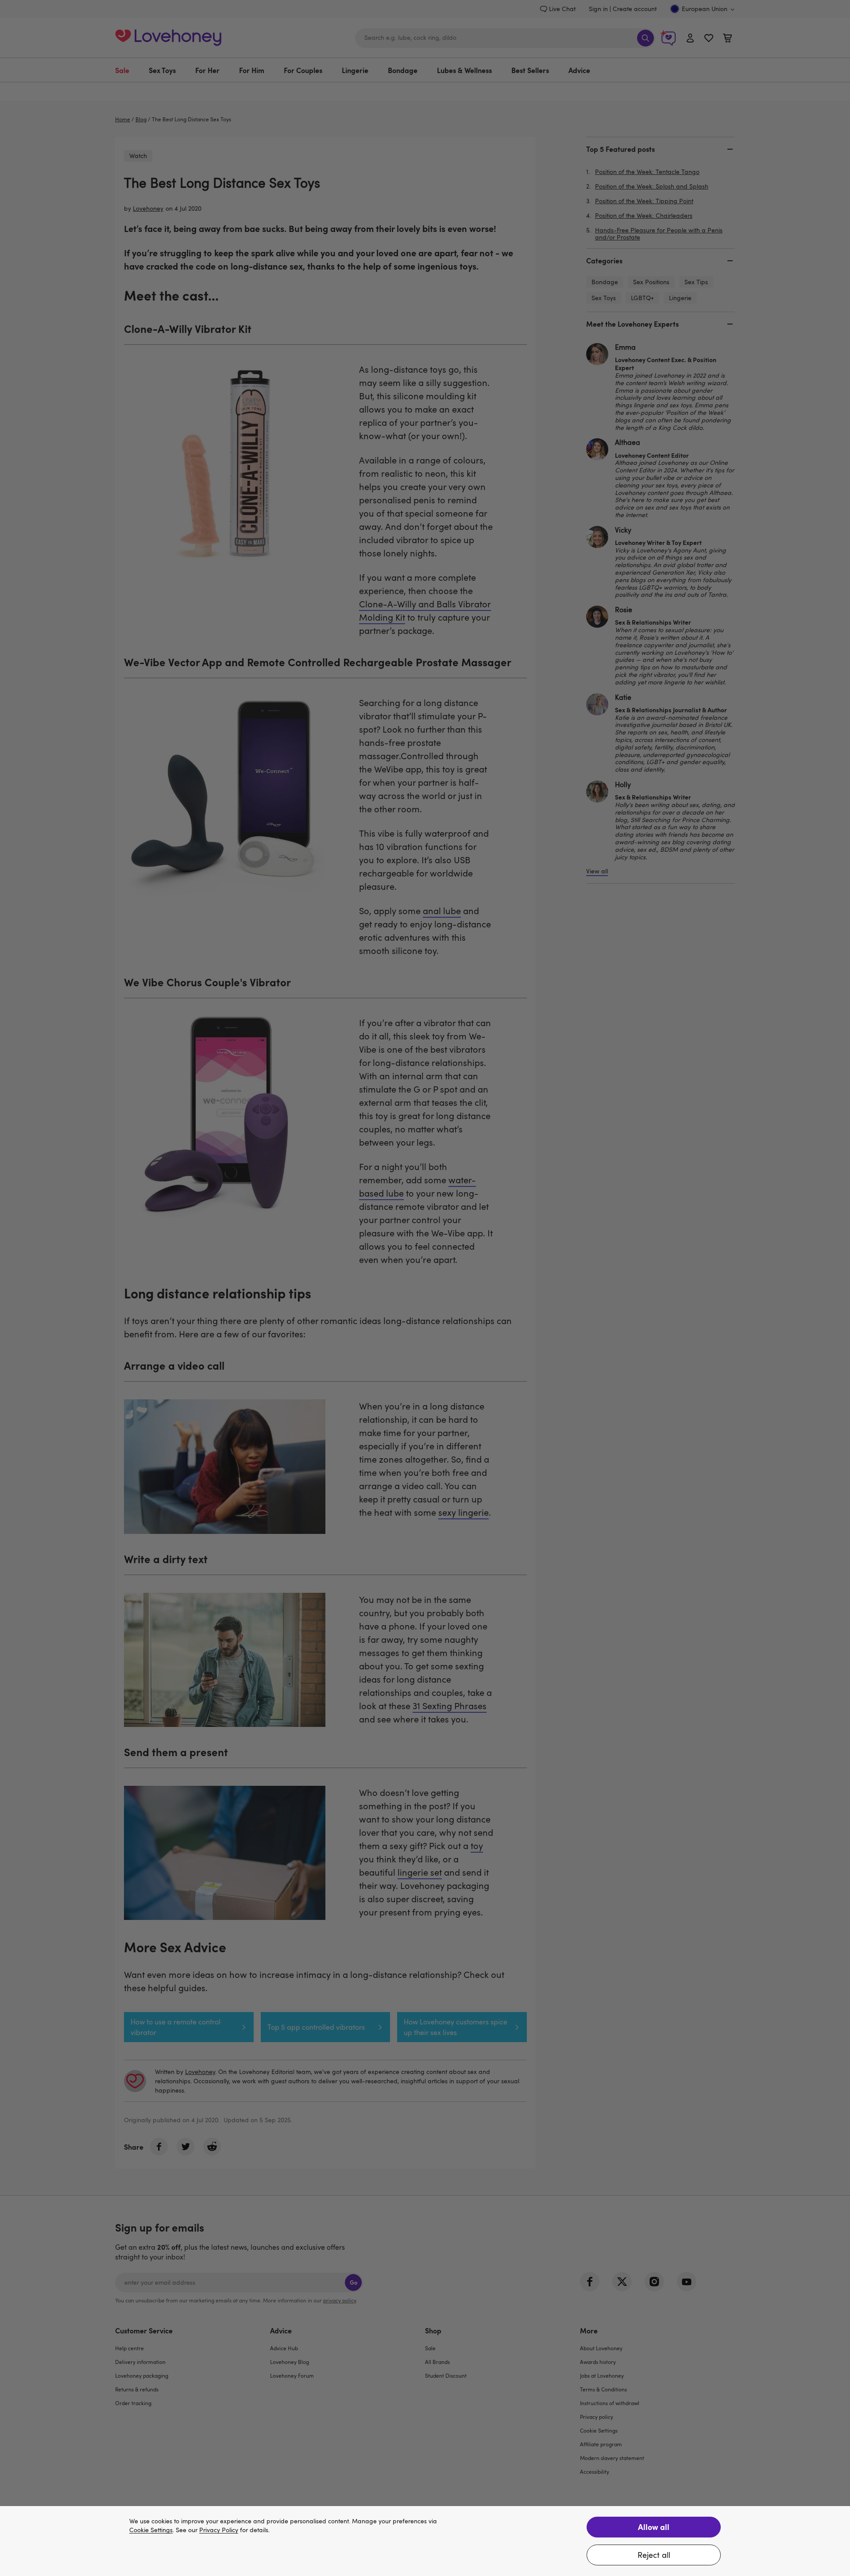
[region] (425, 2541)
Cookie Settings (151, 2530)
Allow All (654, 2527)
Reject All (654, 2555)
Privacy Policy (219, 2530)
